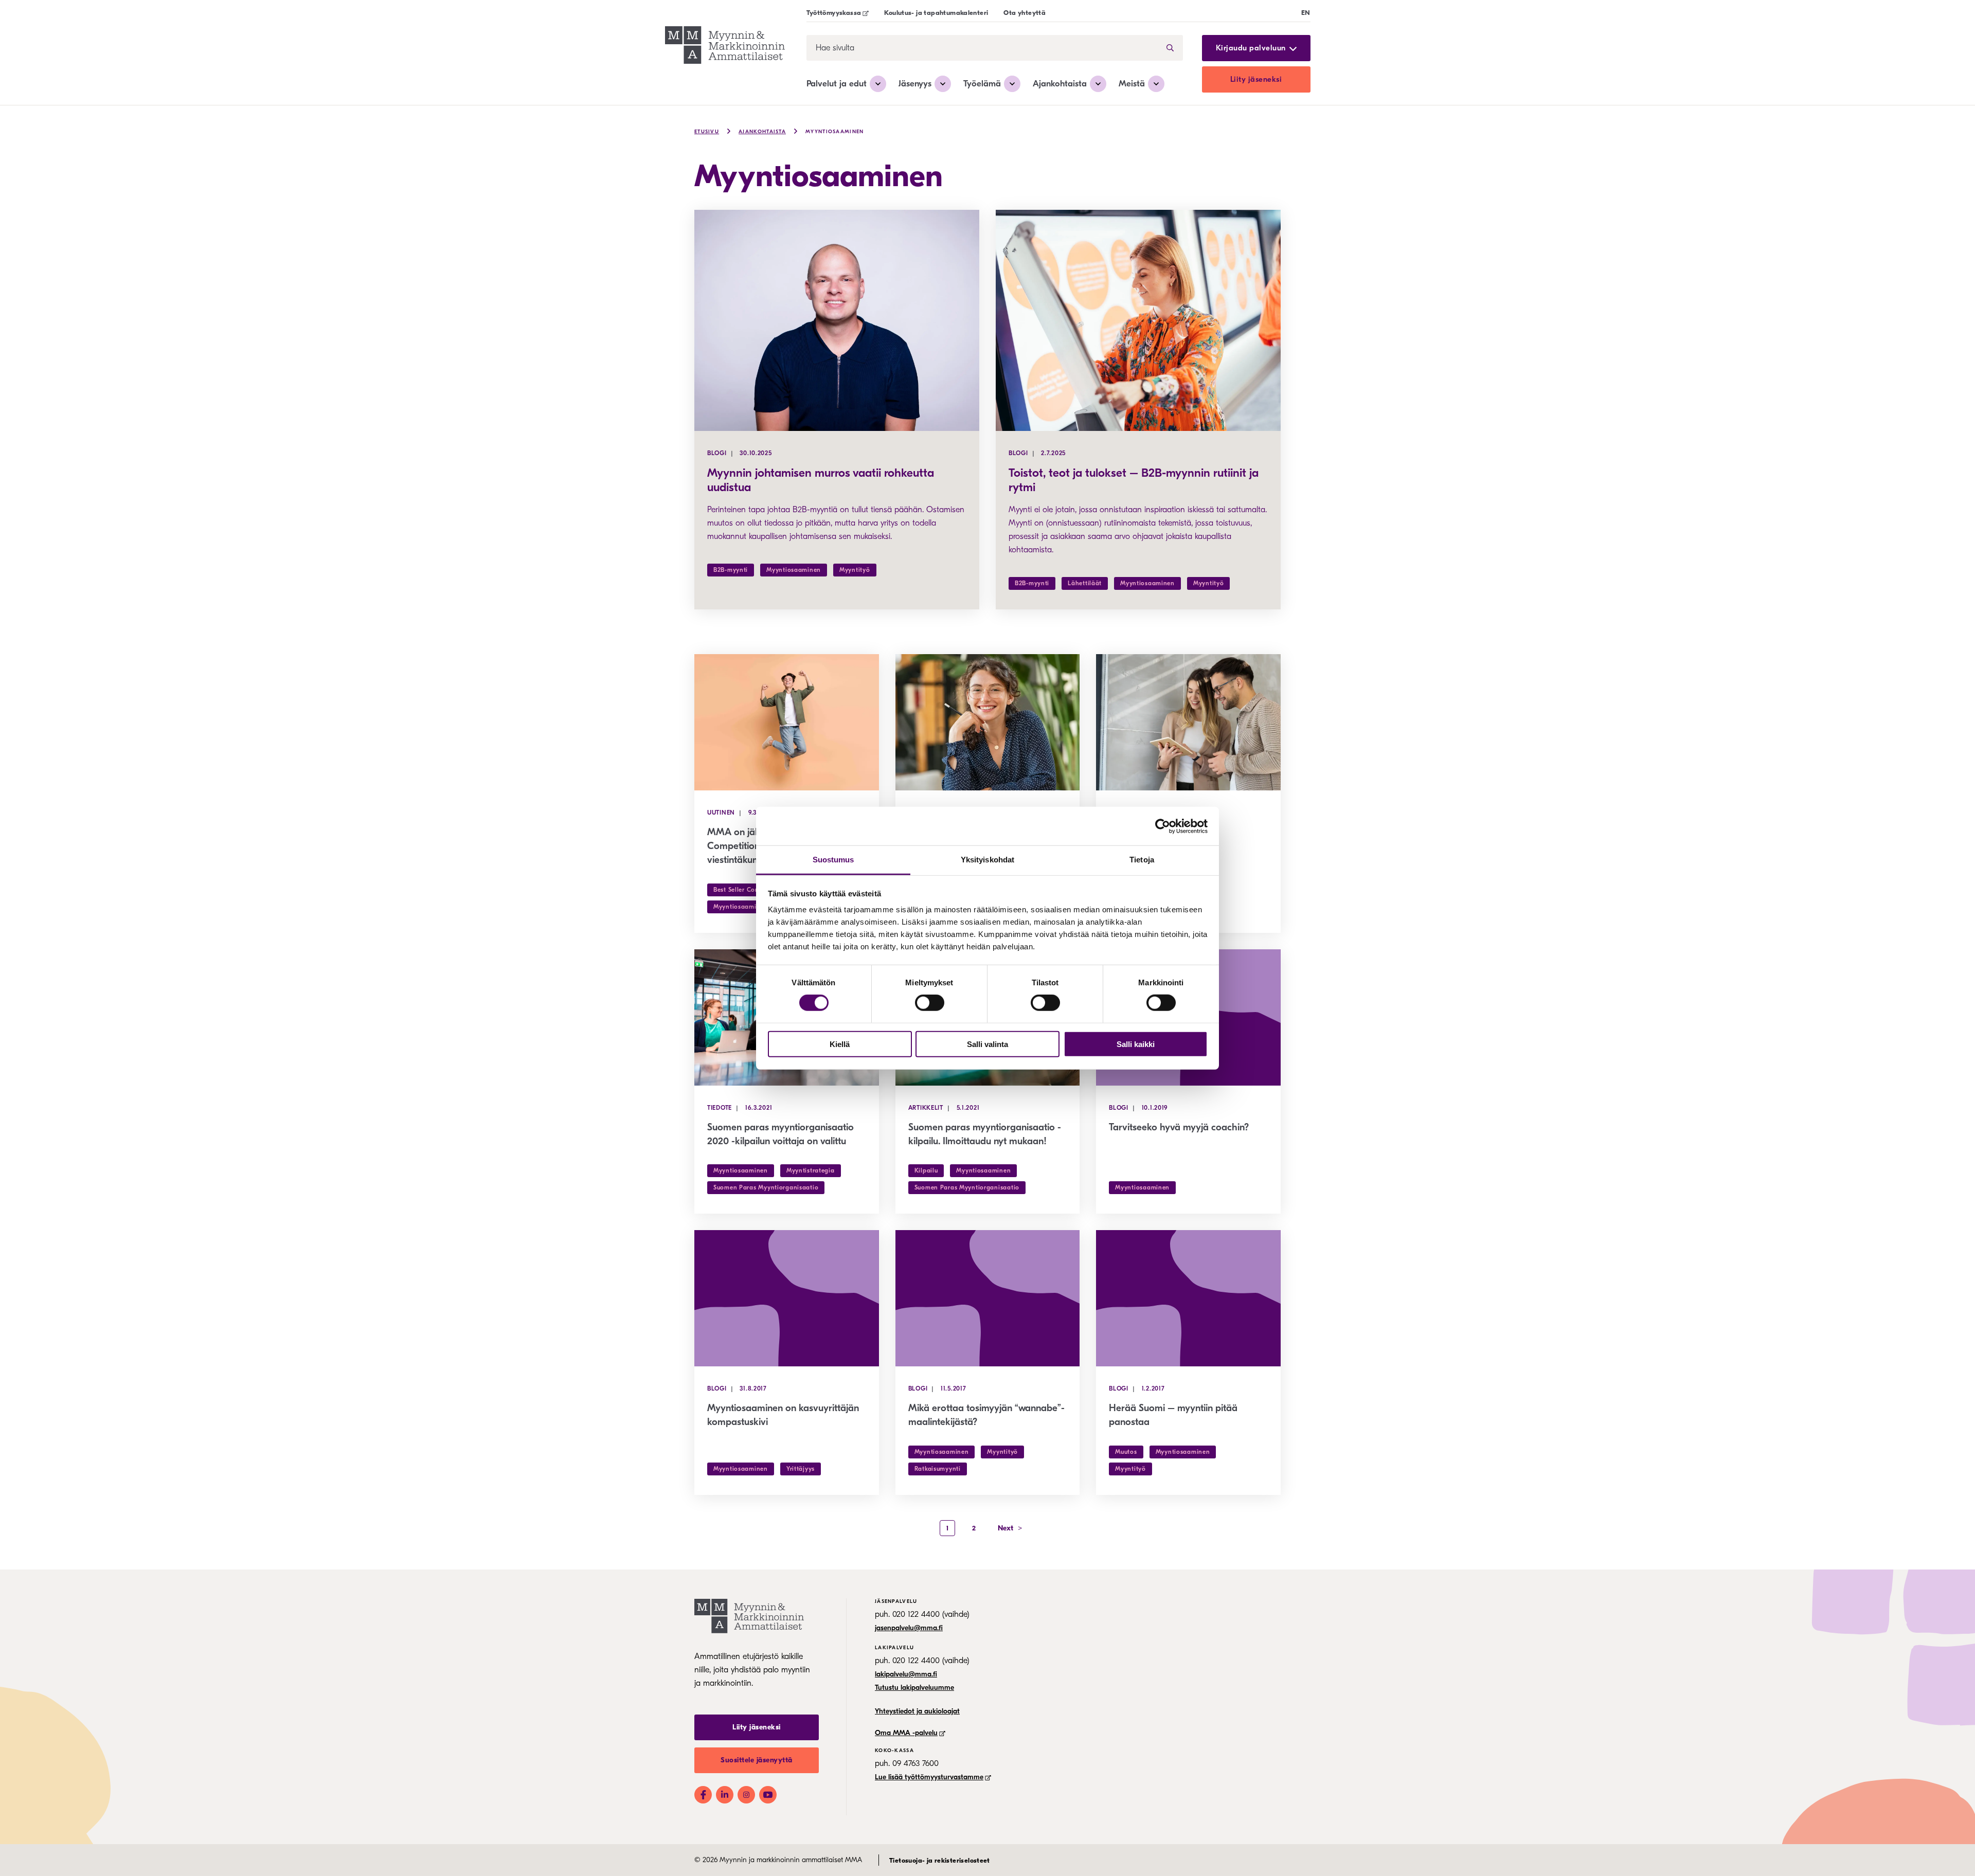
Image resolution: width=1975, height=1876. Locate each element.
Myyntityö (855, 570)
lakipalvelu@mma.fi (906, 1674)
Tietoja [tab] (1142, 860)
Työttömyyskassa (834, 13)
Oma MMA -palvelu (906, 1733)
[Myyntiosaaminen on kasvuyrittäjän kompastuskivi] (787, 1298)
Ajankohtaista (1060, 84)
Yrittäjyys (801, 1469)
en (1306, 13)
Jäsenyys (915, 84)
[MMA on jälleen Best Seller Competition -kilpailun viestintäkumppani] (787, 722)
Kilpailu (926, 1170)
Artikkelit (926, 1108)
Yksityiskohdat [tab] (987, 860)
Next (1010, 1528)
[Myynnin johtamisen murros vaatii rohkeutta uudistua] (837, 320)
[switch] (930, 1003)
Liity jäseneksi (1256, 79)
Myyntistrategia (811, 1170)
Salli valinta (987, 1044)
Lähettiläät (1085, 583)
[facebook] (703, 1795)
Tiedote (720, 1108)
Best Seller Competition (749, 890)
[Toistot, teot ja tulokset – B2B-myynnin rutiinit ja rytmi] (1138, 320)
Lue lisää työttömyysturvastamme (929, 1777)
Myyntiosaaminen (835, 132)
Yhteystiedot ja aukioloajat (917, 1711)
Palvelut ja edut (837, 84)
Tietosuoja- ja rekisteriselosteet (940, 1860)
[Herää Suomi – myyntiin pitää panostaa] (1188, 1298)
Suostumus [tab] (833, 860)
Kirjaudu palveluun (1251, 48)
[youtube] (768, 1795)
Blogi (717, 453)
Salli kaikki (1136, 1044)
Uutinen (721, 813)
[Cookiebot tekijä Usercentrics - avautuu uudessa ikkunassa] (1163, 826)
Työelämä (982, 84)
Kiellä (840, 1044)
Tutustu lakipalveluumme (914, 1688)
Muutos (1126, 1452)
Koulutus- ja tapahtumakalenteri (936, 13)
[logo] (725, 47)
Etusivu (707, 132)
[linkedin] (725, 1795)
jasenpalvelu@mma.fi (909, 1628)
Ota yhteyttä (1025, 13)
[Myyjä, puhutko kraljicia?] (1188, 722)
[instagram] (746, 1795)
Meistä (1132, 84)
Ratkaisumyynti (938, 1469)
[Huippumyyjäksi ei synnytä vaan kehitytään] (988, 722)
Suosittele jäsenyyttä (757, 1760)
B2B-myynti (731, 570)
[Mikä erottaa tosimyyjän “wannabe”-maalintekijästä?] (988, 1298)
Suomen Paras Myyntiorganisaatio (766, 1187)
